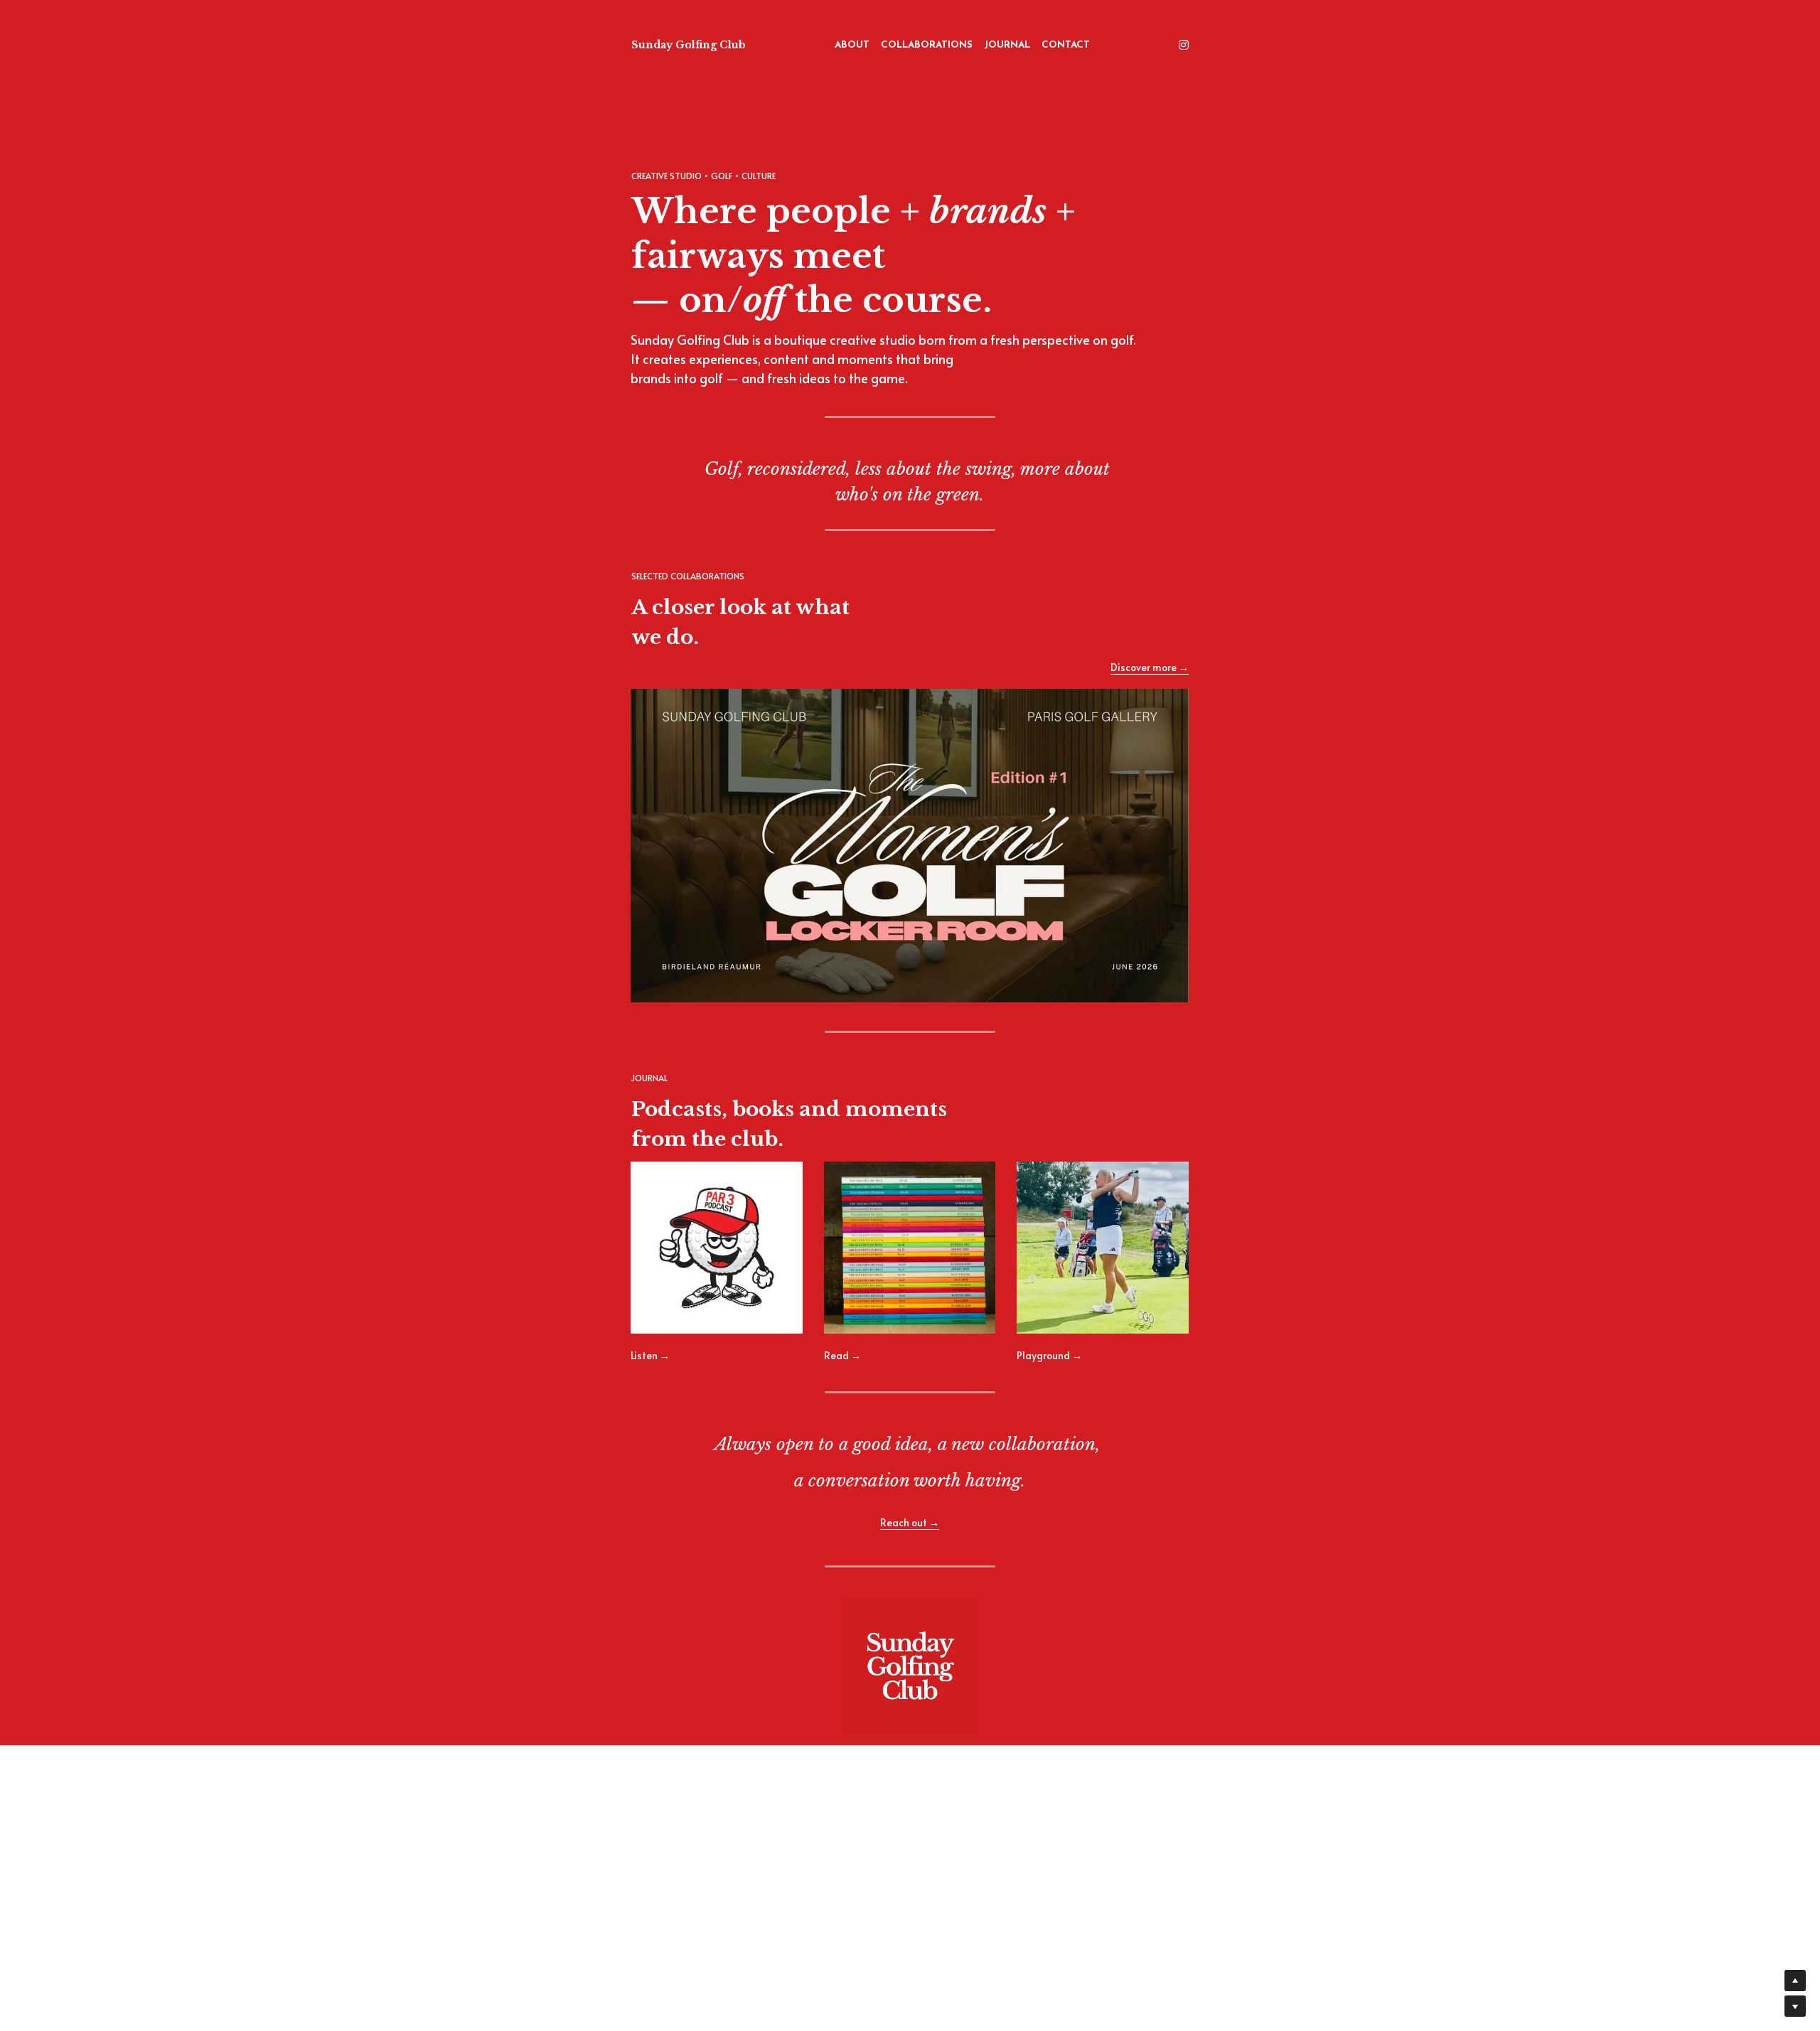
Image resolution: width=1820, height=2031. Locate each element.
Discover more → (1150, 667)
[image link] (910, 845)
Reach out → (910, 1522)
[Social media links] (1184, 45)
